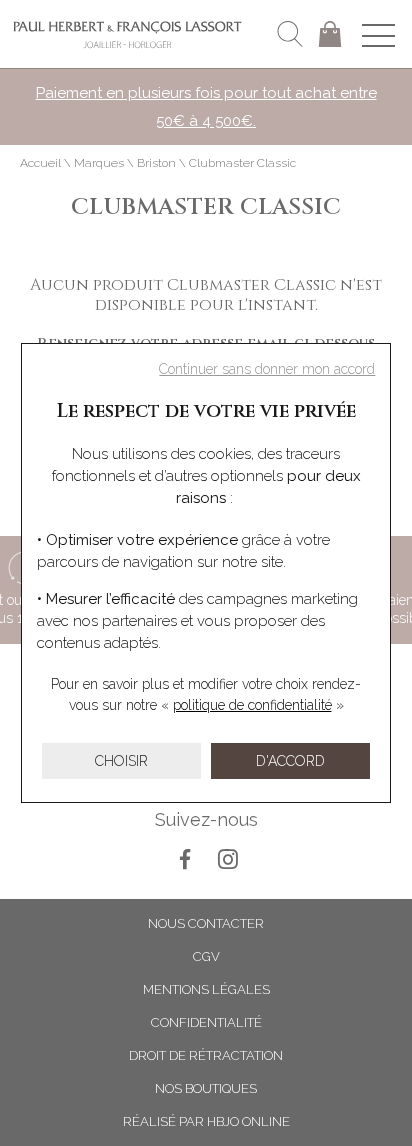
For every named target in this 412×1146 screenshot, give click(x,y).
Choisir (121, 761)
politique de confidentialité (252, 705)
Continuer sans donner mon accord (267, 369)
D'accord (290, 761)
